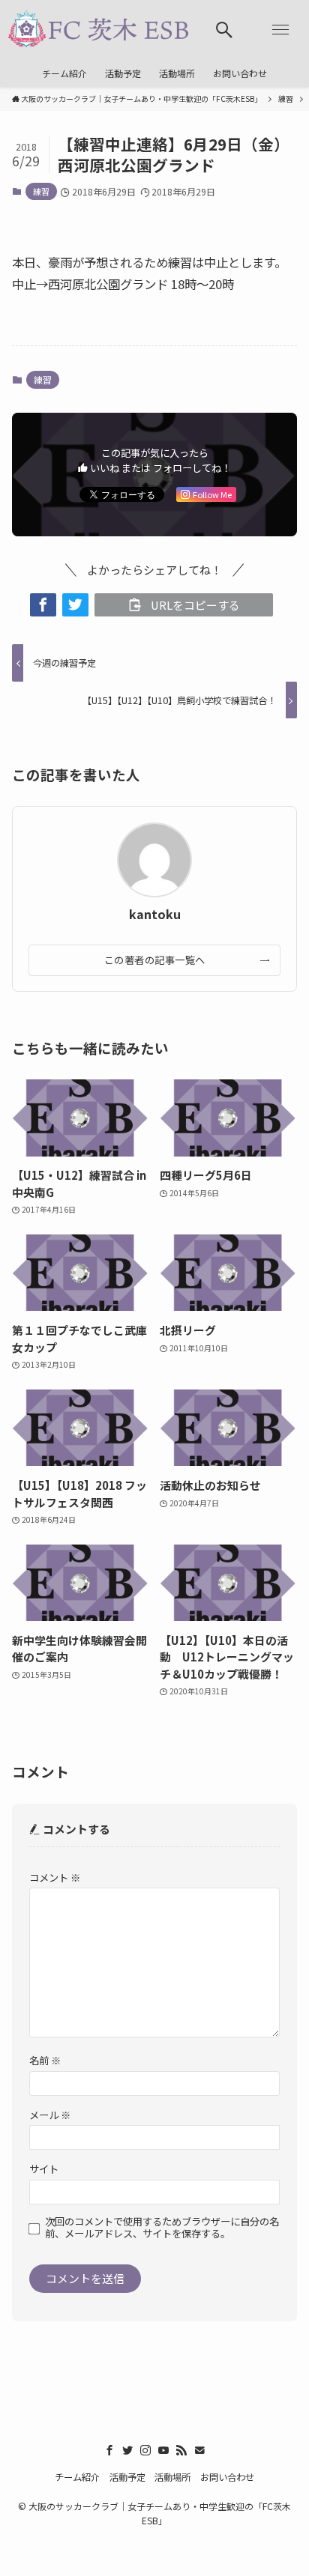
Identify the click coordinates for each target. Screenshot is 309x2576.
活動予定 (127, 2477)
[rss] (181, 2450)
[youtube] (163, 2450)
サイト (44, 2169)
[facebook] (109, 2450)
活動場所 (172, 2477)
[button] (43, 605)
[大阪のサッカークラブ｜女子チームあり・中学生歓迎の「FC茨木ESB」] (98, 30)
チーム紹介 (77, 2477)
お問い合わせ (227, 2477)
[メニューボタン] (281, 30)
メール (50, 2115)
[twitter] (127, 2450)
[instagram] (145, 2450)
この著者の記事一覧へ (155, 960)
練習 (41, 191)
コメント (55, 1878)
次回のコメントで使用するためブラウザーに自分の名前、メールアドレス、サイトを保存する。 (162, 2228)
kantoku (155, 915)
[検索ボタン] (225, 30)
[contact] (199, 2450)
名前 (45, 2060)
